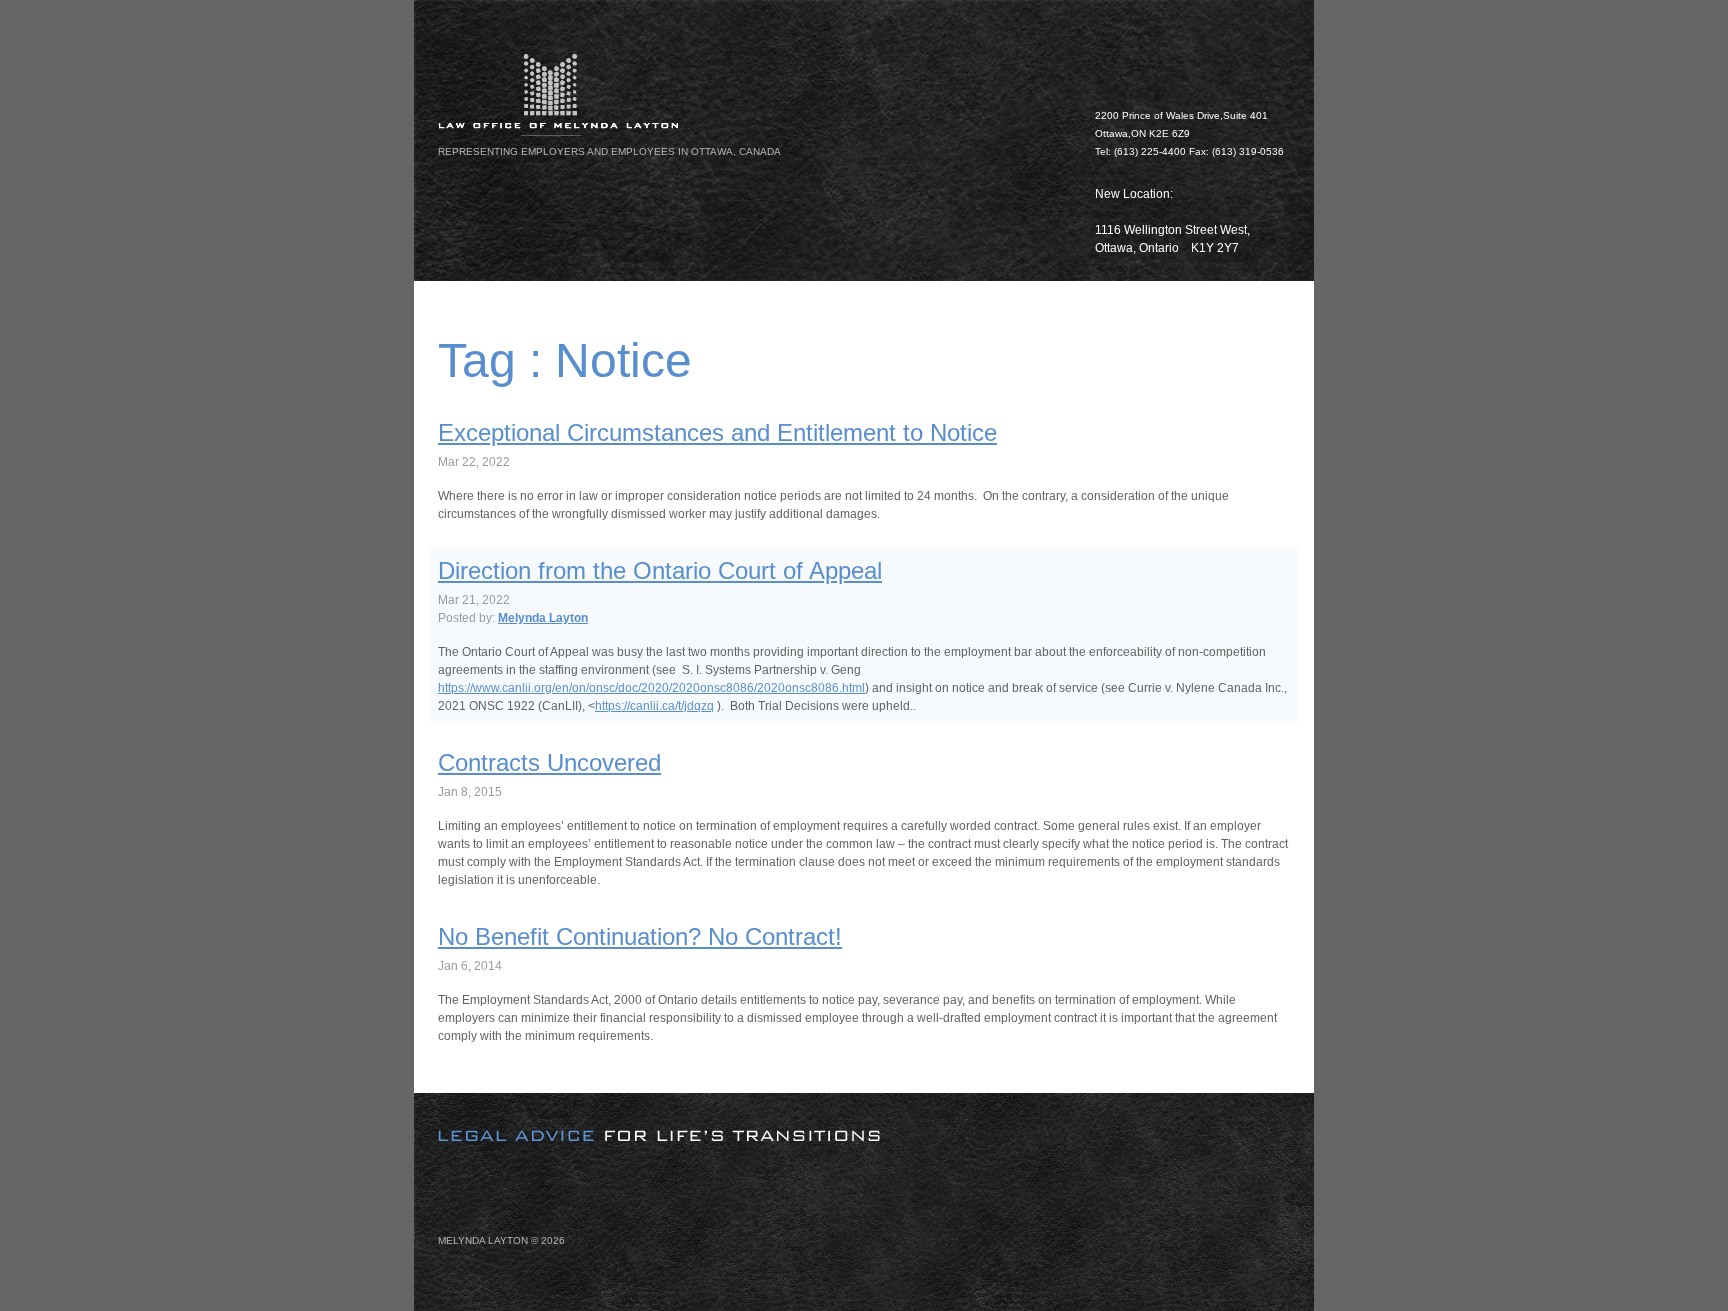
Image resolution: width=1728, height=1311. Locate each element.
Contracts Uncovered (549, 762)
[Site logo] (754, 94)
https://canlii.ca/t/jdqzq (654, 706)
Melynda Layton (543, 618)
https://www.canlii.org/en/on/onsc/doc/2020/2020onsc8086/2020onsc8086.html (651, 688)
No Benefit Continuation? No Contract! (640, 936)
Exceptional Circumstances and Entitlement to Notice (717, 432)
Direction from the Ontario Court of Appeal (660, 570)
